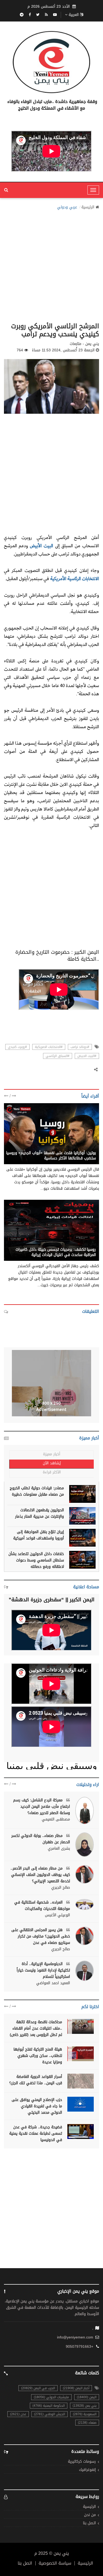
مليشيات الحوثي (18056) (51, 2397)
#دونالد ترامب (80, 1047)
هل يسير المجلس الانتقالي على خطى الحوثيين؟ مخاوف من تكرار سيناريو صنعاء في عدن (41, 1936)
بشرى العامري (59, 1849)
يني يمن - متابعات (81, 1244)
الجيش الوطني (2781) (50, 2414)
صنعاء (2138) (87, 2423)
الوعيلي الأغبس (57, 1915)
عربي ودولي (67, 207)
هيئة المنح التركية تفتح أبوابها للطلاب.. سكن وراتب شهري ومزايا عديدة (38, 2056)
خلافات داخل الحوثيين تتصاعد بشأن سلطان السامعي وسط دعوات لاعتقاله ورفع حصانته (36, 1560)
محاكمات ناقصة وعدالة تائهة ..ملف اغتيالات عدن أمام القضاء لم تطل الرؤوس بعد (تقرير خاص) (36, 2028)
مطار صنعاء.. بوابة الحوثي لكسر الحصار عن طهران (41, 1839)
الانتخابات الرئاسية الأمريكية (74, 578)
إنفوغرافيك (87, 2470)
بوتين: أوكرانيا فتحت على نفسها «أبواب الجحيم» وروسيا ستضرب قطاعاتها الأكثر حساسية (51, 1156)
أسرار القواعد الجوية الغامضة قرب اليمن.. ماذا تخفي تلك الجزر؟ (36, 2080)
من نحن (90, 2515)
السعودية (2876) (85, 2414)
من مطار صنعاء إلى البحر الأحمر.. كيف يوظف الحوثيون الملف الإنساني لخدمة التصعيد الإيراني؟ (40, 1875)
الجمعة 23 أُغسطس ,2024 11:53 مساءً (63, 350)
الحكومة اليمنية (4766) (49, 2406)
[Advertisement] (51, 264)
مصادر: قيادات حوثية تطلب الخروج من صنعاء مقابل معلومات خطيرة (37, 1491)
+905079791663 (79, 2347)
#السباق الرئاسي (58, 1056)
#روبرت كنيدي (17, 1047)
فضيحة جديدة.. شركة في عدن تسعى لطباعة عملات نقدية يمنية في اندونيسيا (36, 2133)
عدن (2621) (18, 2414)
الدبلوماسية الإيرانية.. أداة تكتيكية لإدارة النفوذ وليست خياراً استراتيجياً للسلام (43, 1970)
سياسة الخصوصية (55, 2563)
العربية (74, 15)
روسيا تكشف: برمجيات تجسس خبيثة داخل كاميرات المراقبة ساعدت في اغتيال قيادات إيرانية (56, 1252)
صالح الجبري (61, 1888)
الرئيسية (88, 207)
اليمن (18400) (87, 2397)
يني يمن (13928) (85, 2406)
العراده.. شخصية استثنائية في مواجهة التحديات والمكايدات (42, 1906)
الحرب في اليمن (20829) (38, 2388)
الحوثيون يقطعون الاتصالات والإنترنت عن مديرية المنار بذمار (39, 1513)
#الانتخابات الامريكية (49, 1047)
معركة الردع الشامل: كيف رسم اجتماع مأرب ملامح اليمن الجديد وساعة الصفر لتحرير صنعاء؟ (42, 1807)
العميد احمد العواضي (53, 1983)
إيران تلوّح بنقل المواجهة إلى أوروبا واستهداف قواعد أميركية (39, 1535)
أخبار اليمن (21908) (76, 2388)
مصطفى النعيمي (56, 1819)
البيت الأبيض (41, 545)
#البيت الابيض (87, 1056)
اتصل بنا (89, 2523)
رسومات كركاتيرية (82, 2462)
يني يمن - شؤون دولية (77, 1147)
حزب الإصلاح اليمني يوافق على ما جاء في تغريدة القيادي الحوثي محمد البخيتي (37, 2106)
